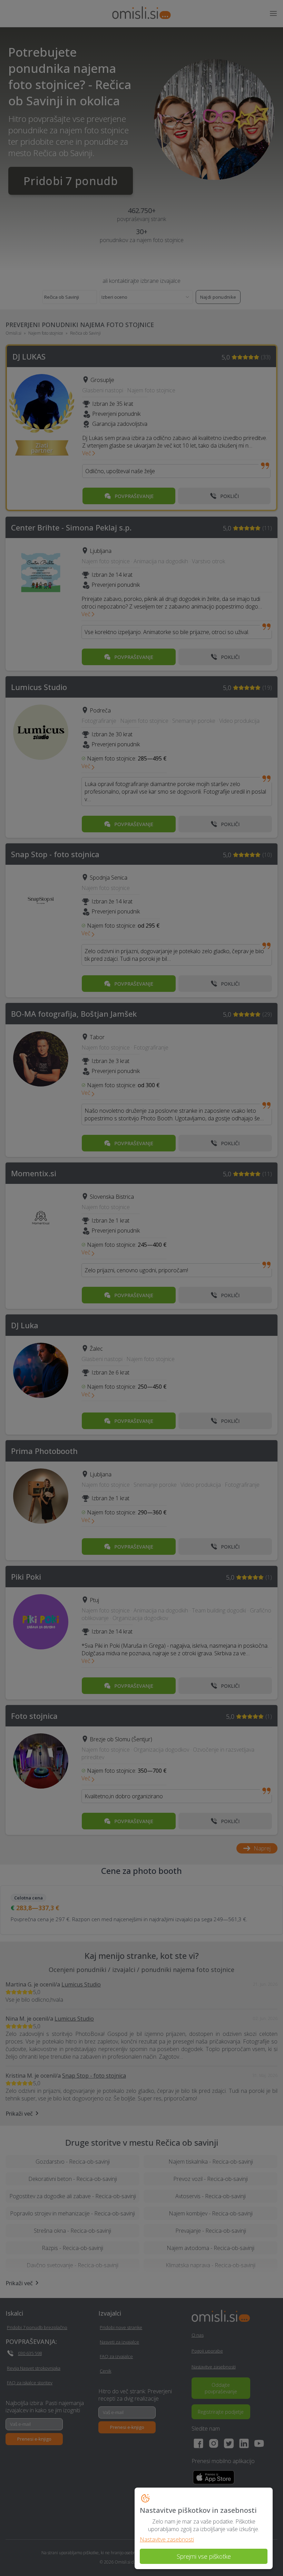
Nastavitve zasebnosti (167, 2539)
